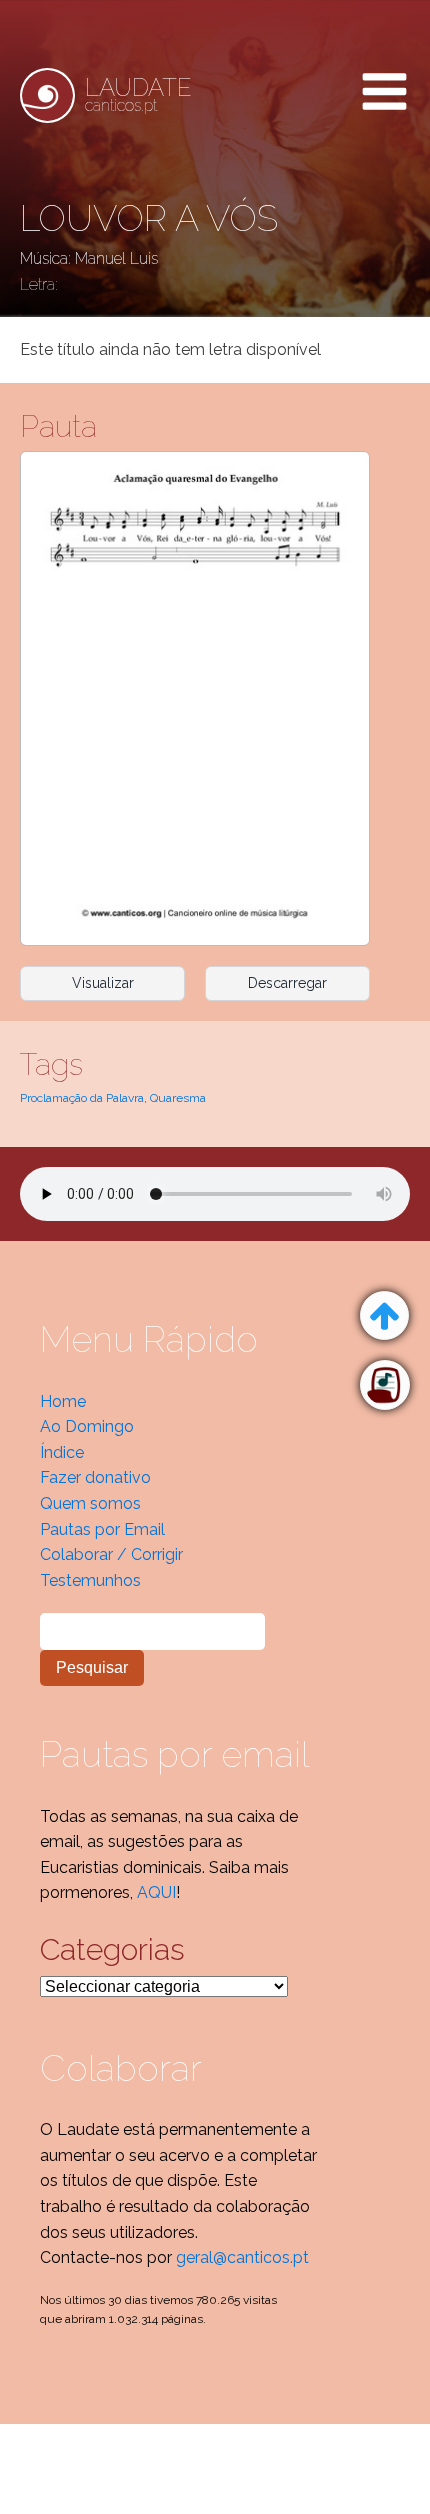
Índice (62, 1452)
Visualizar (103, 983)
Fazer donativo (95, 1477)
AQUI (156, 1892)
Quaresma (178, 1098)
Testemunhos (90, 1580)
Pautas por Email (102, 1529)
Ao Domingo (87, 1426)
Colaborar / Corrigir (111, 1554)
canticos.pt (138, 95)
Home (63, 1401)
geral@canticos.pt (242, 2257)
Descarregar (287, 983)
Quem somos (90, 1503)
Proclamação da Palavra (82, 1098)
